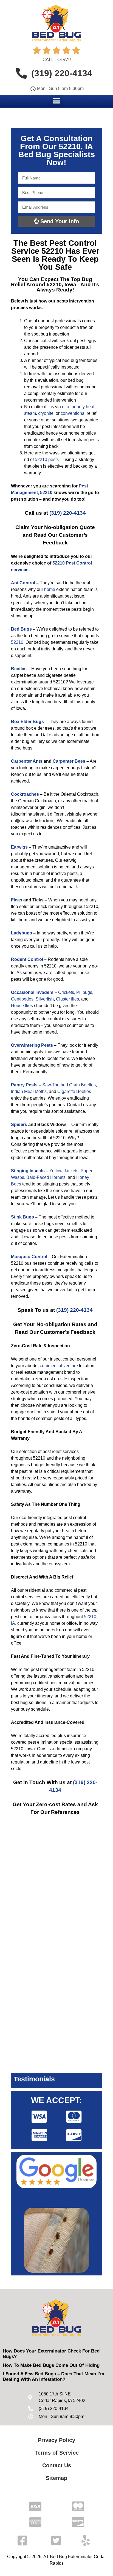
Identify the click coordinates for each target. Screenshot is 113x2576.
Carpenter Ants (27, 761)
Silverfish (45, 999)
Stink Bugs (22, 1217)
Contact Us (57, 2465)
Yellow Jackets (64, 1171)
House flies (22, 1006)
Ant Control (23, 583)
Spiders (19, 1125)
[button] (57, 101)
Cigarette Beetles (74, 1091)
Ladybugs (22, 933)
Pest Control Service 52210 (54, 247)
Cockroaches (25, 794)
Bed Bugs (21, 629)
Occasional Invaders (32, 992)
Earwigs (19, 847)
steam (30, 413)
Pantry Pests (24, 1085)
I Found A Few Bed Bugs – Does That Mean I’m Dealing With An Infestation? (53, 2377)
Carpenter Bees (69, 761)
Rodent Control (27, 959)
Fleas (17, 900)
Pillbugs (84, 992)
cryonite (46, 413)
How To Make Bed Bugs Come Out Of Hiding (51, 2365)
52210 (17, 642)
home (50, 589)
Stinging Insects (28, 1171)
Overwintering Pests (32, 1045)
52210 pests (47, 460)
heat (90, 407)
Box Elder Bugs (27, 722)
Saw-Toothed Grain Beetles (69, 1085)
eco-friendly (73, 407)
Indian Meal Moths (29, 1091)
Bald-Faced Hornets (46, 1177)
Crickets (66, 992)
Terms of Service (57, 2453)
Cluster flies (67, 999)
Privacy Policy (56, 2440)
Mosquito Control (29, 1257)
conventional (73, 413)
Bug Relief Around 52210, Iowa (52, 282)
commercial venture (59, 1366)
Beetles (19, 669)
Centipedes (22, 999)
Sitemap (56, 2478)
